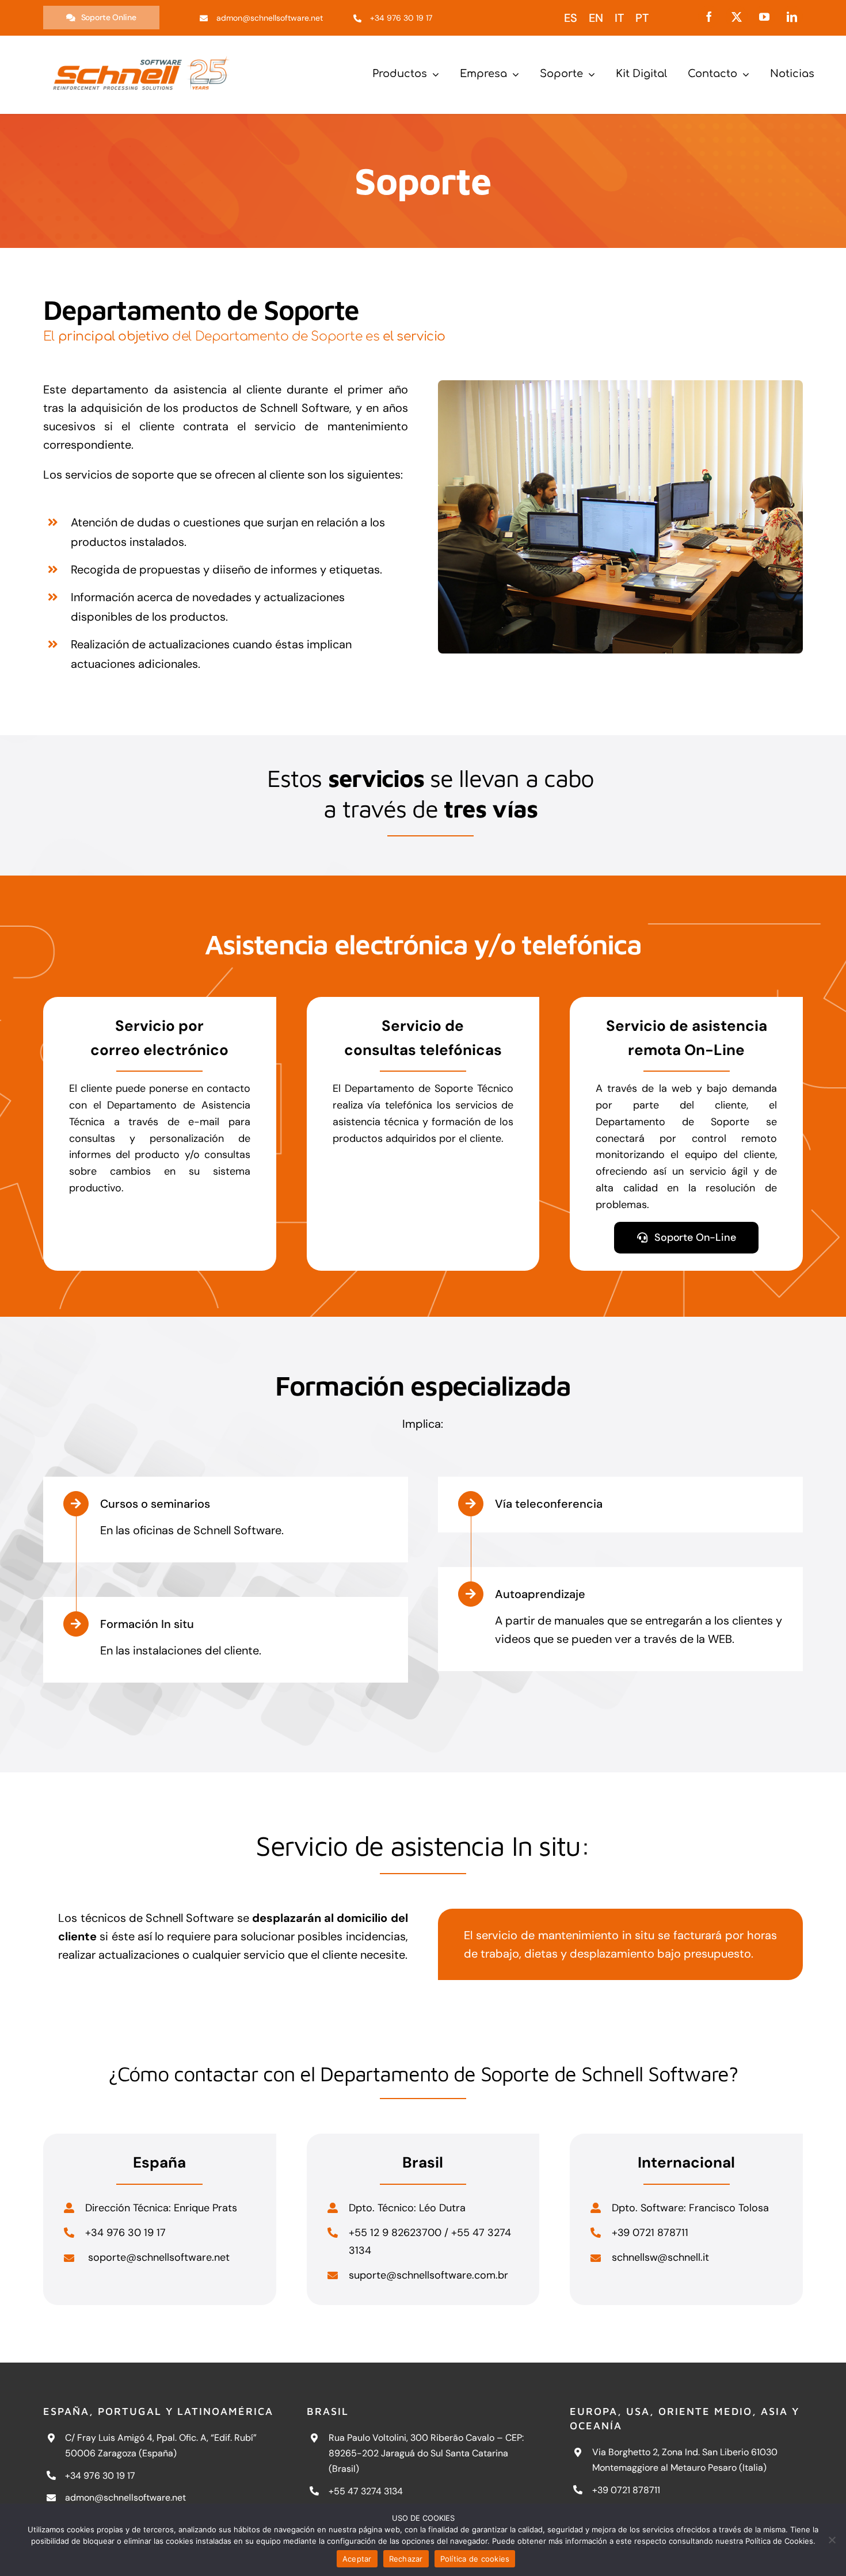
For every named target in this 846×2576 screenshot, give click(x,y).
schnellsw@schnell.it (660, 2257)
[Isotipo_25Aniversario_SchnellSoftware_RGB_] (141, 52)
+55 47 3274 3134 (366, 2491)
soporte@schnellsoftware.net (157, 2257)
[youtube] (764, 17)
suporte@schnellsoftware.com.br (428, 2275)
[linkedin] (792, 17)
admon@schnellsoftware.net (125, 2497)
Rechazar (406, 2559)
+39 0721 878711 (626, 2490)
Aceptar (357, 2559)
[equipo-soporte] (620, 386)
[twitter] (737, 17)
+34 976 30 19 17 (100, 2476)
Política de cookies (475, 2559)
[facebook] (709, 17)
